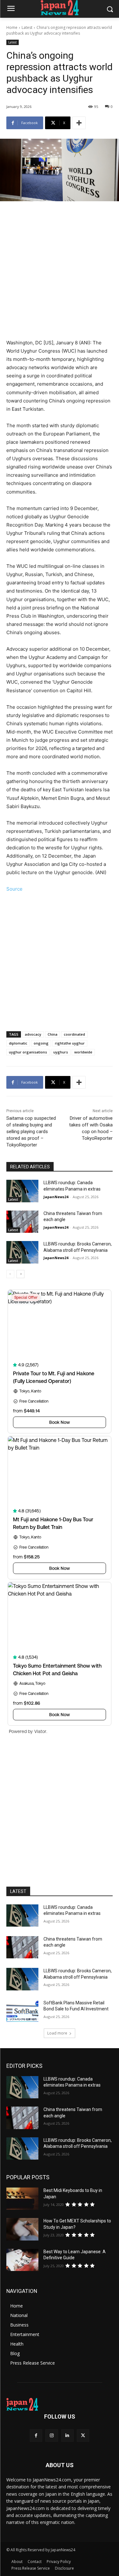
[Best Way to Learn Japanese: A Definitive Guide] (22, 2260)
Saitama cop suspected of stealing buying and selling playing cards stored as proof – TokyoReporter (31, 1132)
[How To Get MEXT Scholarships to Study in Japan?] (22, 2229)
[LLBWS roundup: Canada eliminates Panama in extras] (22, 1191)
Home (12, 27)
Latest (27, 27)
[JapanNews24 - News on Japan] (60, 2404)
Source (14, 889)
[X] (83, 2436)
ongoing (41, 1043)
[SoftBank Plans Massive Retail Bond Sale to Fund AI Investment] (22, 2011)
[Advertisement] (60, 272)
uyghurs (61, 1052)
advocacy (33, 1034)
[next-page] (20, 1274)
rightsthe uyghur (70, 1043)
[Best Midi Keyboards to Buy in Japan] (22, 2199)
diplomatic (18, 1043)
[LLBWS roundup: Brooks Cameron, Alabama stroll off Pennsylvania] (22, 1252)
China (53, 1034)
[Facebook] (36, 2436)
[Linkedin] (67, 2436)
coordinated (74, 1034)
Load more (57, 2033)
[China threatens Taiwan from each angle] (22, 1222)
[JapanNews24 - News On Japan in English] (60, 8)
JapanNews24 (56, 1197)
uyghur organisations (28, 1052)
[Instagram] (52, 2436)
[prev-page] (10, 1274)
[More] (79, 123)
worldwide (83, 1052)
